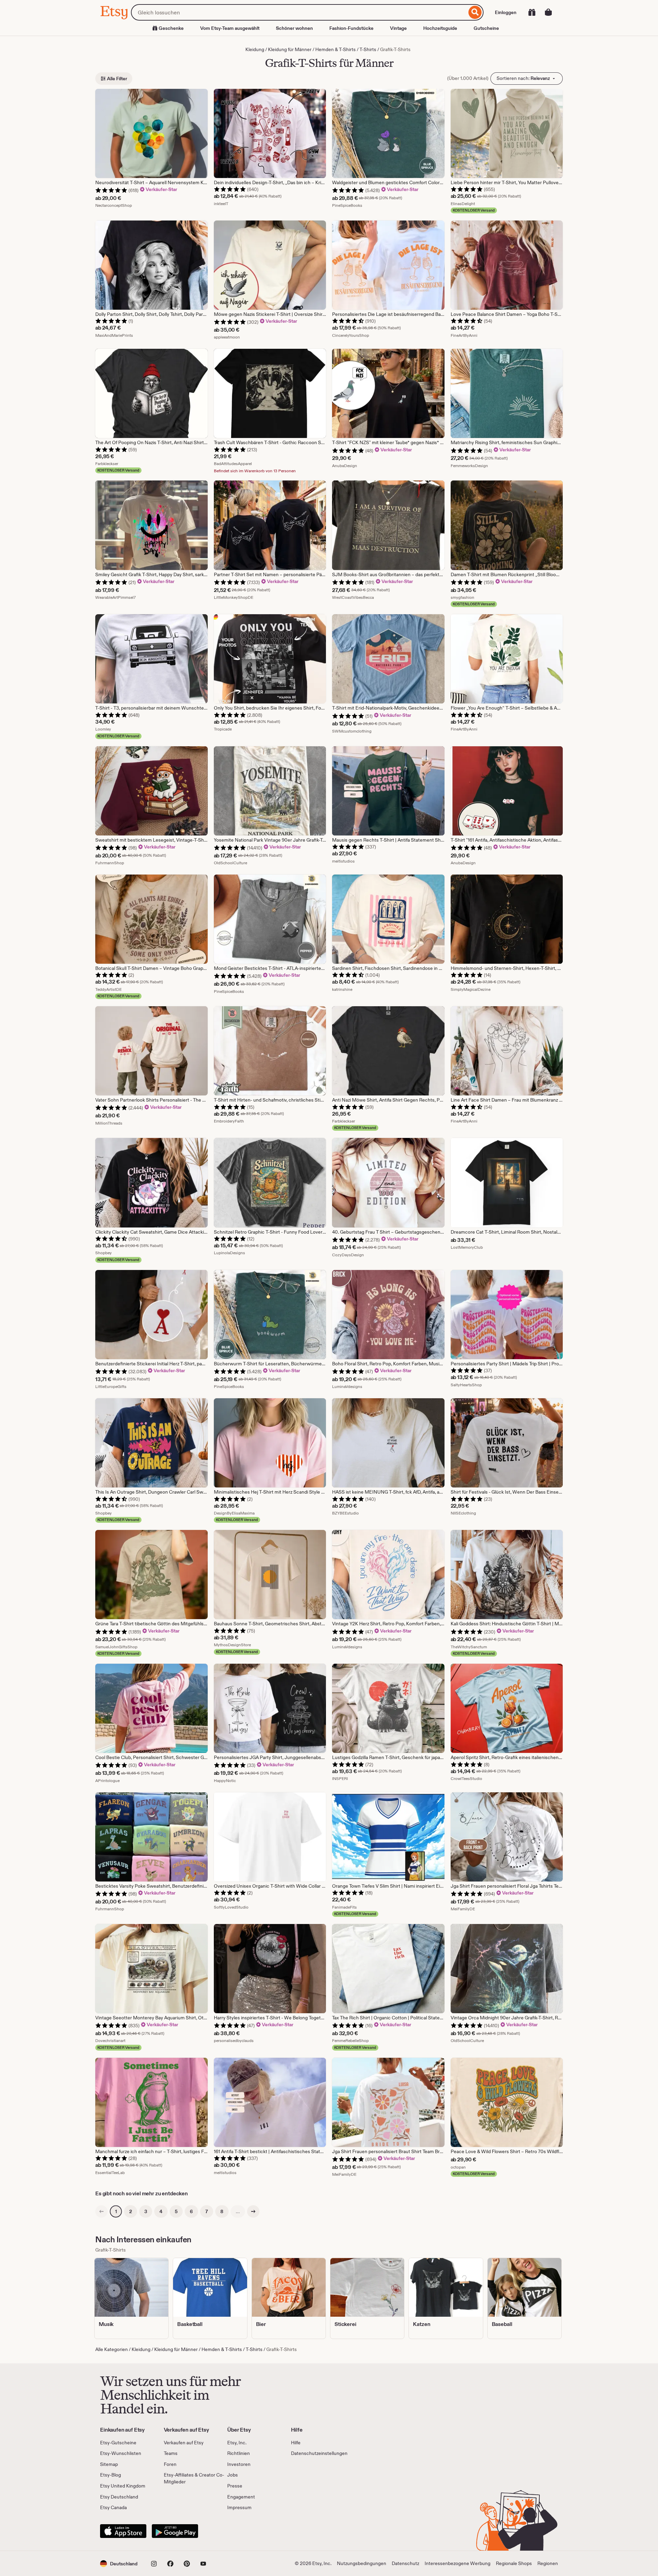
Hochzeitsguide (440, 28)
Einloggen (506, 12)
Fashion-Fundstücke (351, 28)
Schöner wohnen (294, 28)
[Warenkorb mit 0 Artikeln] (548, 12)
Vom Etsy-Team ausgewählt (230, 28)
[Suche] (475, 12)
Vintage (398, 28)
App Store (123, 2531)
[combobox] (299, 12)
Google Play (175, 2531)
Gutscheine (486, 28)
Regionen (548, 2563)
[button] (119, 2563)
